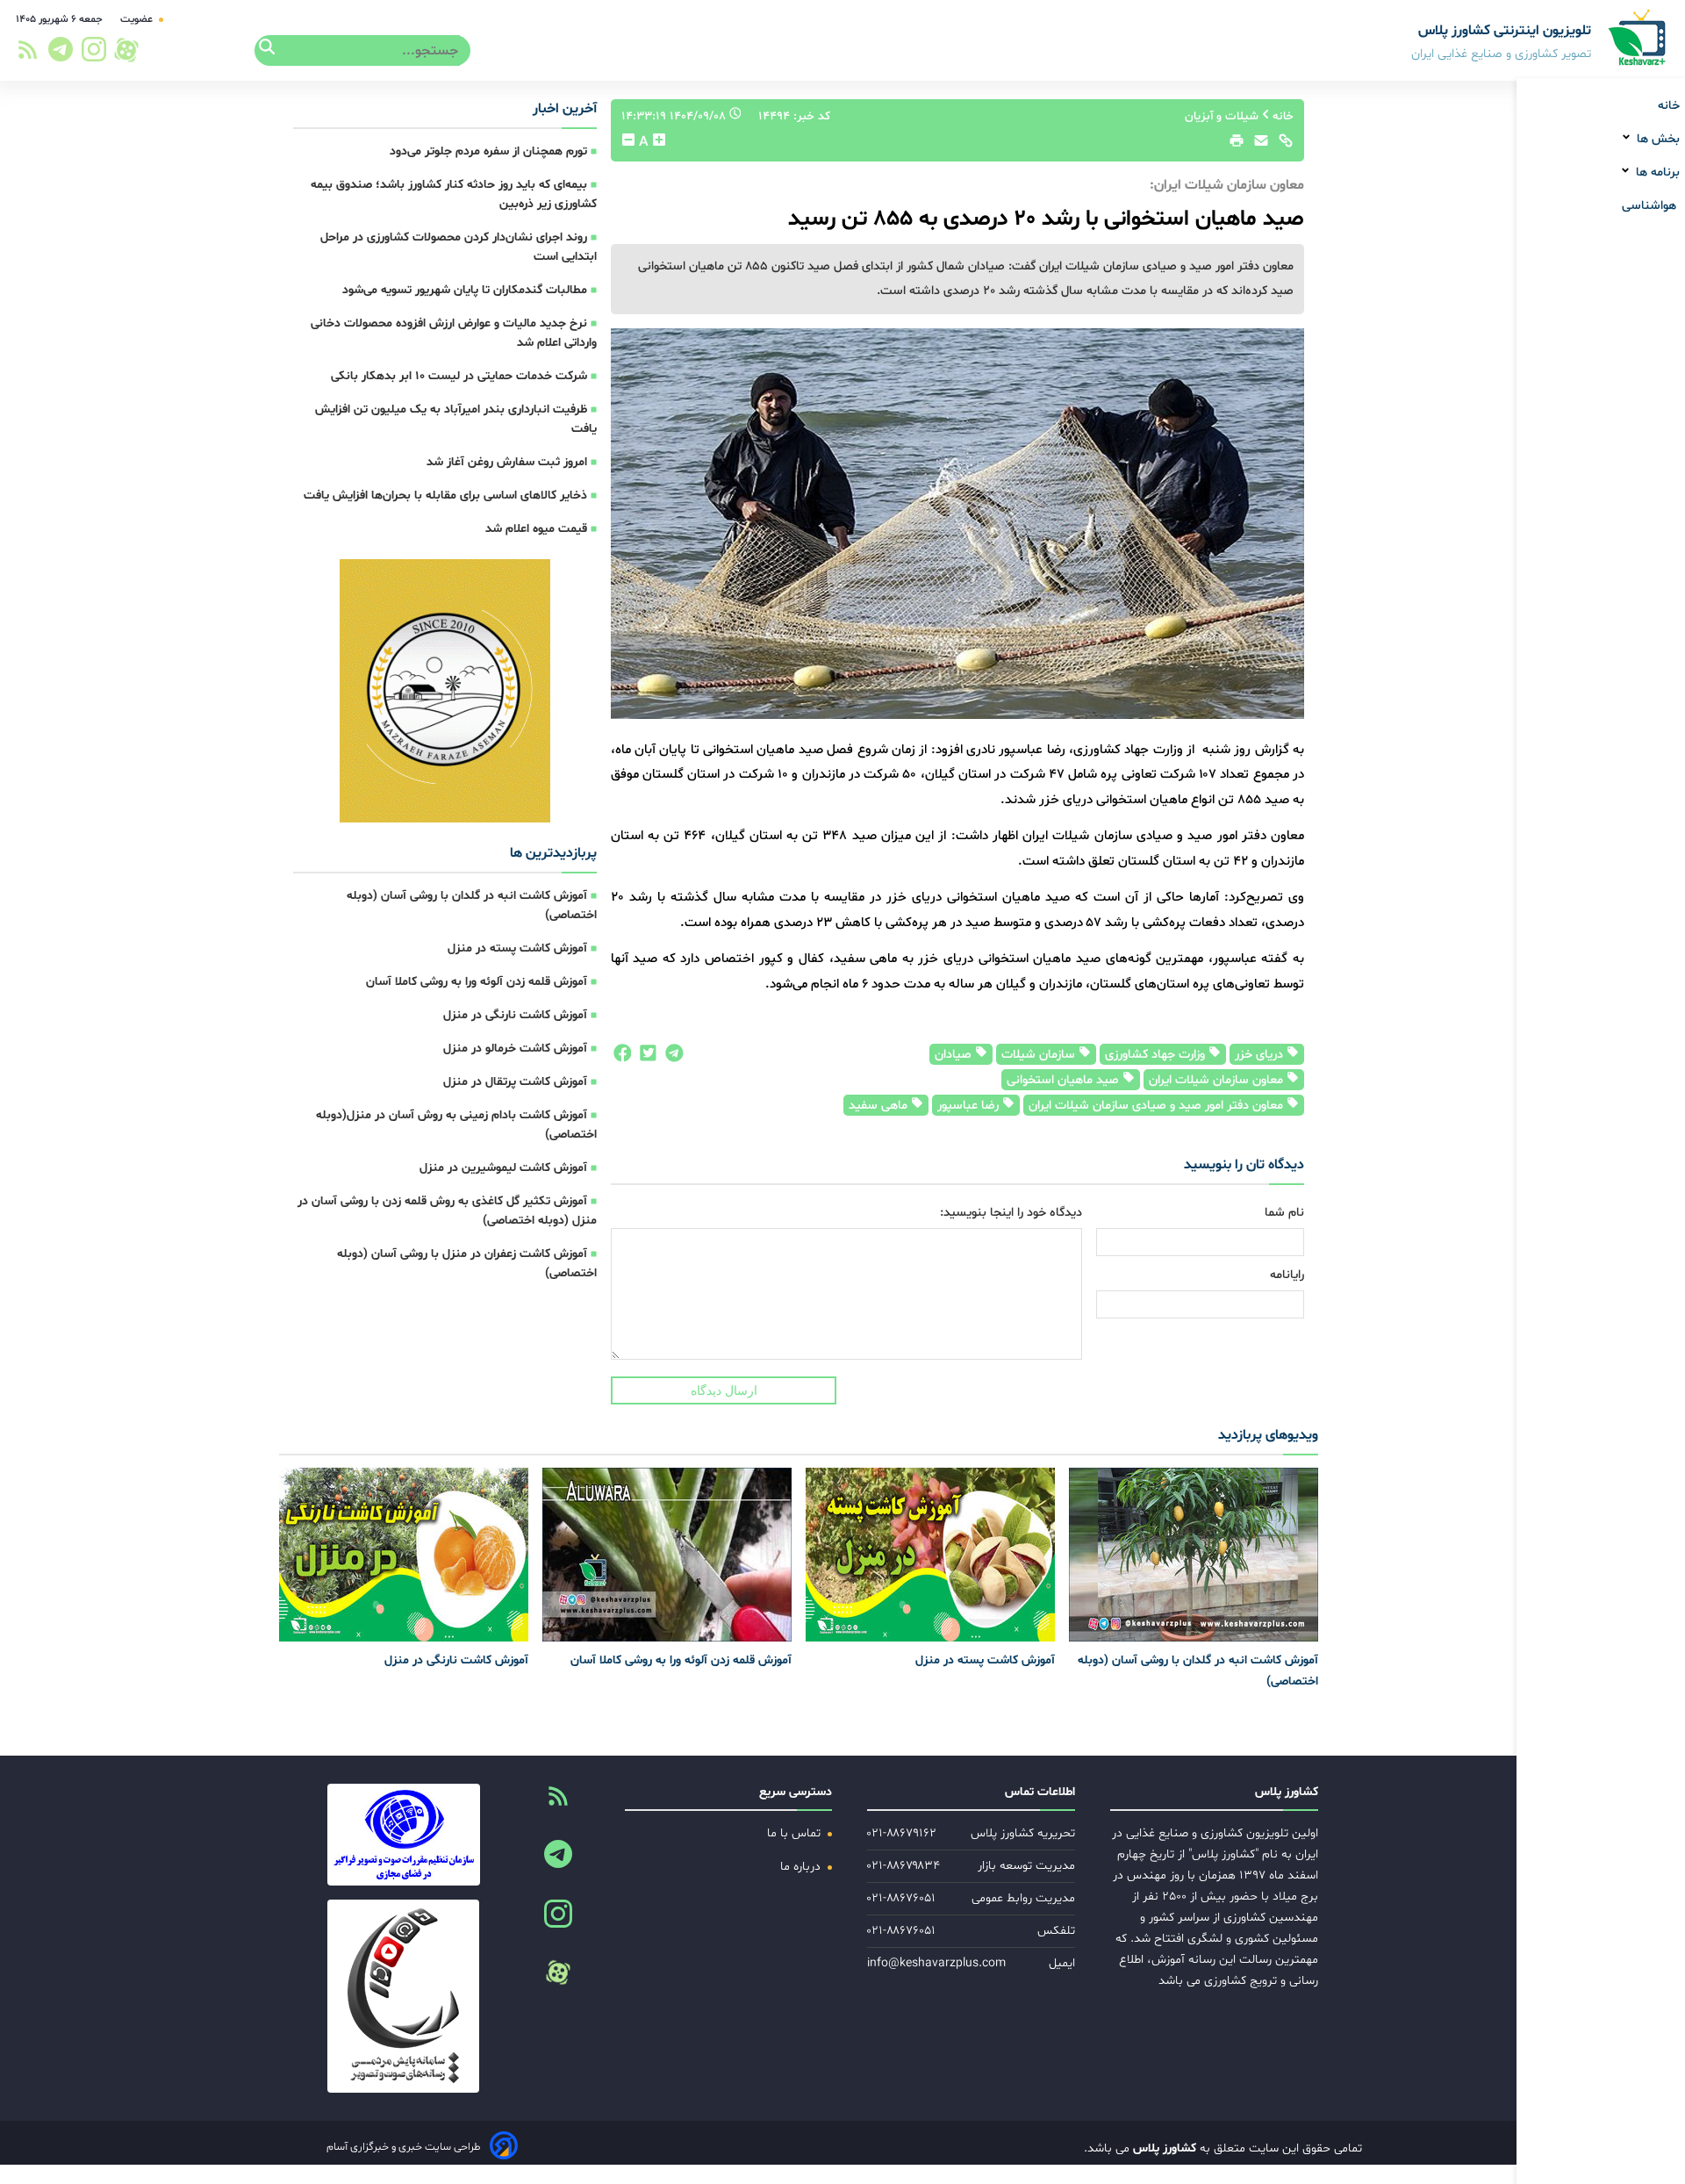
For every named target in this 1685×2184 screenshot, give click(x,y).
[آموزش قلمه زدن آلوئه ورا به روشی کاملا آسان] (667, 1555)
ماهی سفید (880, 1106)
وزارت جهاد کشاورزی (1157, 1055)
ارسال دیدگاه (724, 1390)
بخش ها (1656, 139)
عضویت (138, 19)
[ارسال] (1257, 145)
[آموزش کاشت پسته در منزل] (930, 1555)
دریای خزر (1261, 1055)
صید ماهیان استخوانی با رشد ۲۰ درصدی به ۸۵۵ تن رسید (1046, 219)
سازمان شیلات (1040, 1055)
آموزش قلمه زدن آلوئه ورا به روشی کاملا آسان (477, 982)
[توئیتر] (644, 1058)
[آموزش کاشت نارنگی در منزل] (404, 1555)
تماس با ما (796, 1833)
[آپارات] (126, 50)
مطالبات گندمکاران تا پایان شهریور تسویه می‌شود (465, 290)
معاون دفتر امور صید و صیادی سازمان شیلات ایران (1158, 1106)
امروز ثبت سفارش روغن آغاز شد (507, 462)
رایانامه (1287, 1275)
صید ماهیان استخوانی (1065, 1080)
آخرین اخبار (565, 109)
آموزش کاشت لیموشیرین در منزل (503, 1168)
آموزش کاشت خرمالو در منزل (515, 1049)
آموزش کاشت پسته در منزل (517, 948)
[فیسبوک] (621, 1058)
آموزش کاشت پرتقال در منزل (515, 1082)
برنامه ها (1656, 172)
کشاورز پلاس (1163, 2148)
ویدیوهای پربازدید (1268, 1435)
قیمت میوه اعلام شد (536, 529)
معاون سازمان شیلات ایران (1218, 1080)
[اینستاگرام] (95, 54)
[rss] (28, 55)
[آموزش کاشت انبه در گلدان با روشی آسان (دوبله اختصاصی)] (1194, 1555)
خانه (1669, 106)
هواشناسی (1651, 206)
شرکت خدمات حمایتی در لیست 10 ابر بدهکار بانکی (459, 376)
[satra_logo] (403, 1835)
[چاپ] (1234, 145)
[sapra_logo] (403, 1996)
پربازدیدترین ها (553, 853)
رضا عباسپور (970, 1106)
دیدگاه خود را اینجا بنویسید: (1011, 1213)
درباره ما (802, 1867)
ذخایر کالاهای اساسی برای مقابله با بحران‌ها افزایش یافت (445, 496)
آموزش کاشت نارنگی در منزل (515, 1015)
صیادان (955, 1055)
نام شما (1284, 1213)
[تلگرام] (58, 54)
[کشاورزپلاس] (1638, 39)
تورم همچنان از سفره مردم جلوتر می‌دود (488, 151)
